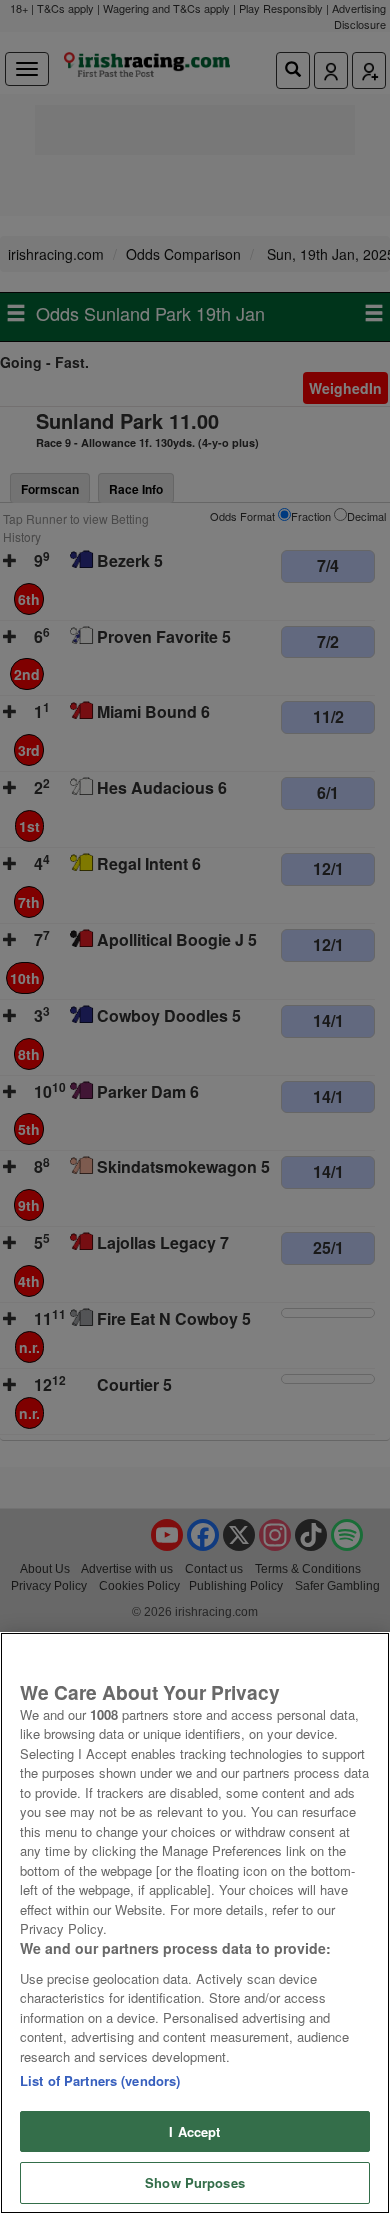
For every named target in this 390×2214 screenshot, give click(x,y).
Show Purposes (195, 2182)
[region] (195, 1923)
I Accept (194, 2131)
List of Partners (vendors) (100, 2080)
